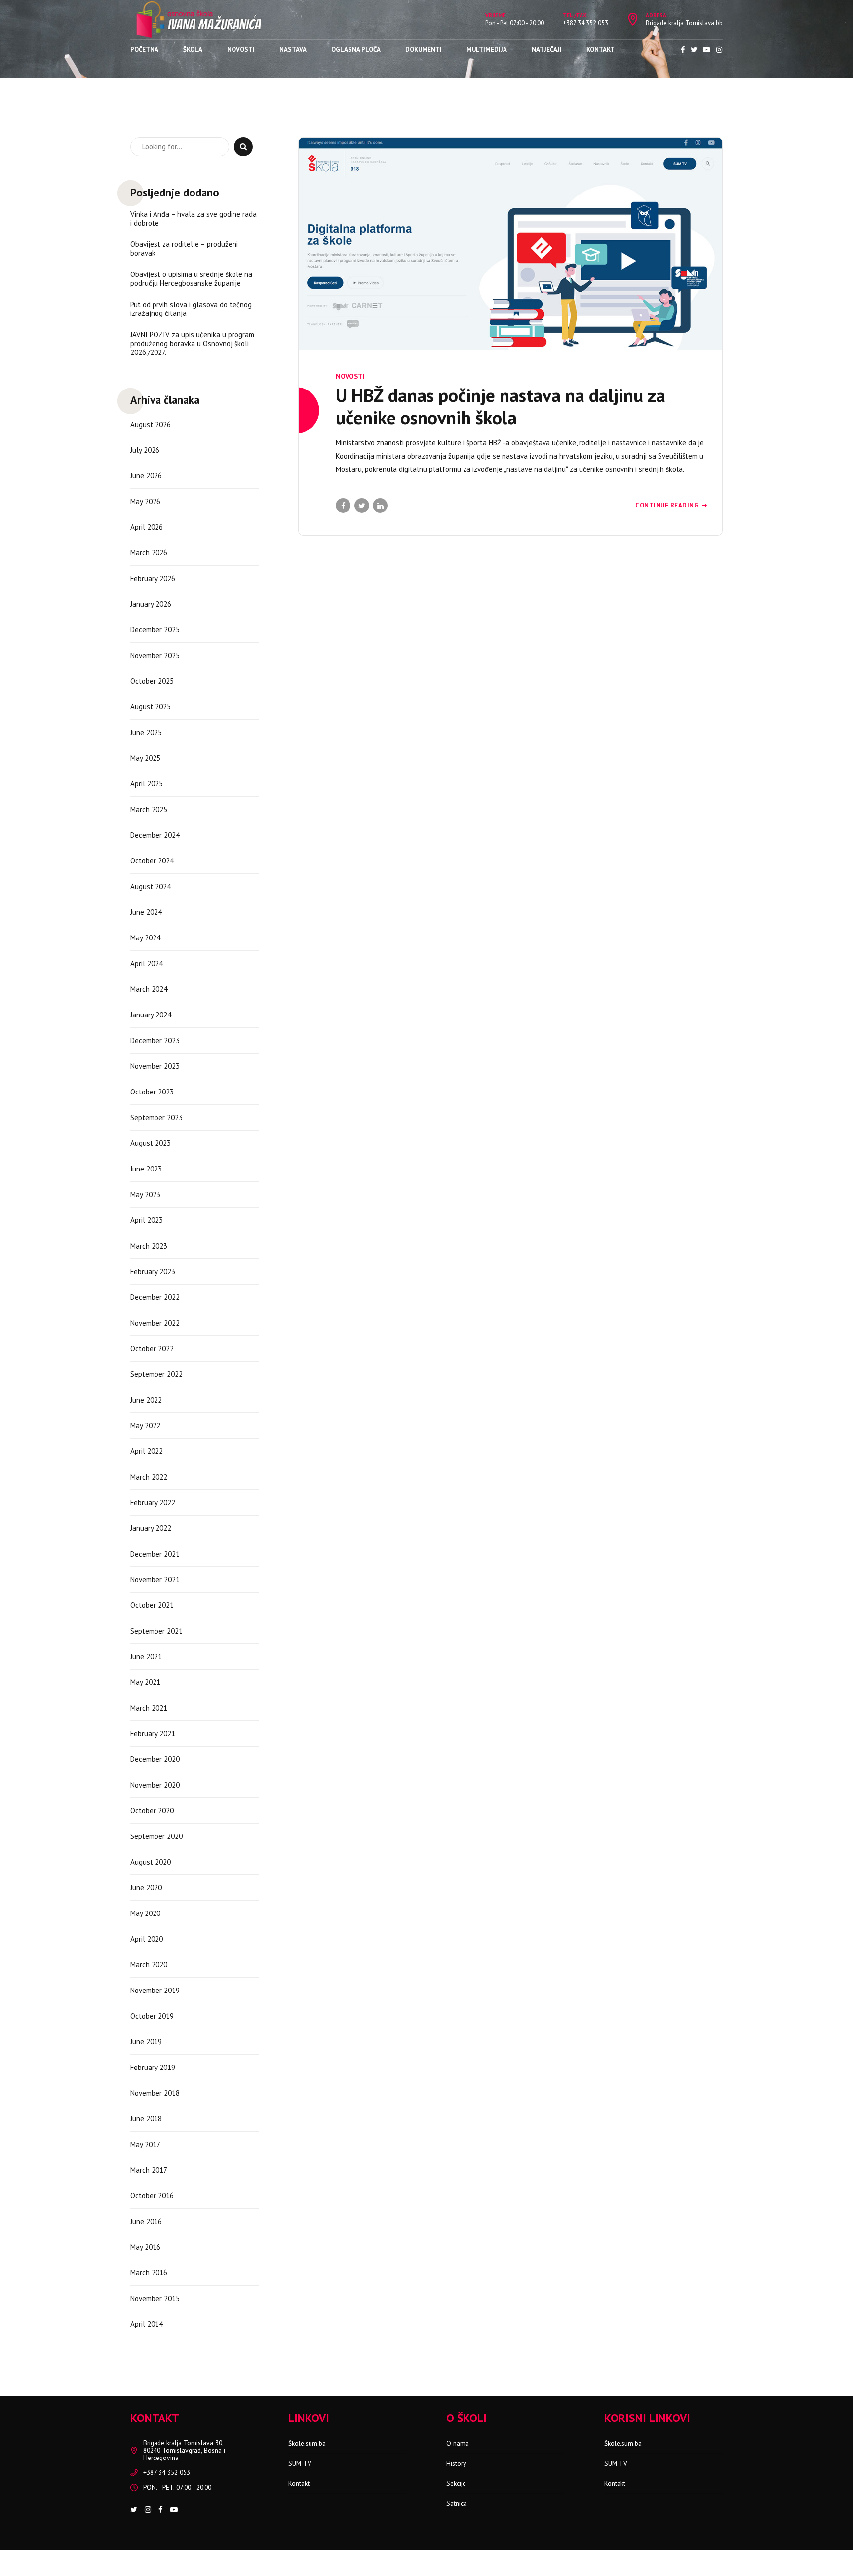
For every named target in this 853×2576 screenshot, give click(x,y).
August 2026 (151, 424)
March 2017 (149, 2170)
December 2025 (155, 630)
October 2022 (152, 1348)
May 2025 (145, 758)
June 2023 (146, 1169)
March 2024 (149, 989)
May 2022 (145, 1425)
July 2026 (145, 450)
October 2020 (152, 1811)
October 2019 (152, 2016)
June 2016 (146, 2221)
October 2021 (152, 1605)
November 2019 (155, 1990)
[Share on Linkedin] (380, 506)
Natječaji (547, 50)
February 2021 (153, 1734)
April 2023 (147, 1220)
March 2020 (149, 1965)
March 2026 (149, 553)
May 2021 (145, 1682)
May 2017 (145, 2144)
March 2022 (149, 1477)
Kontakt (601, 50)
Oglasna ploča (356, 50)
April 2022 (147, 1451)
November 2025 (155, 655)
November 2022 (155, 1323)
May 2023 (145, 1194)
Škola (193, 50)
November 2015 (155, 2298)
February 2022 (153, 1503)
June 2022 (146, 1400)
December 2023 (155, 1040)
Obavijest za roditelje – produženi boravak (184, 249)
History (456, 2463)
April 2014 (147, 2324)
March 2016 (149, 2273)
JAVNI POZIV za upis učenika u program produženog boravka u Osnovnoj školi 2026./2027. (192, 344)
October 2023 (152, 1092)
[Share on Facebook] (343, 506)
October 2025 (152, 681)
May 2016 (145, 2247)
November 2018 (155, 2093)
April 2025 (147, 784)
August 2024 (151, 886)
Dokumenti (424, 50)
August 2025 (151, 707)
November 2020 (155, 1785)
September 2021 (156, 1631)
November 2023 (155, 1066)
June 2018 (146, 2119)
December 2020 (155, 1759)
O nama (458, 2443)
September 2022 (156, 1374)
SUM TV (300, 2463)
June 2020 (146, 1888)
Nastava (293, 50)
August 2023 (151, 1143)
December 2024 (155, 835)
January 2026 (151, 604)
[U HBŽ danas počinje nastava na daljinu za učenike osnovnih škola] (510, 244)
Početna (144, 50)
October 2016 (152, 2196)
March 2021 (149, 1708)
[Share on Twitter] (362, 506)
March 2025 (149, 809)
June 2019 (146, 2042)
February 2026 (153, 578)
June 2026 (146, 476)
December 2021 (155, 1554)
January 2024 (151, 1015)
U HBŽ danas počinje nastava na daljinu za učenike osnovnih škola (501, 406)
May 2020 (145, 1913)
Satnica (457, 2503)
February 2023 (153, 1271)
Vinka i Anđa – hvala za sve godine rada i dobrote (194, 219)
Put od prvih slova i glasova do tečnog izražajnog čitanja (191, 309)
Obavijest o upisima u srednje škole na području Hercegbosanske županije (191, 279)
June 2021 (146, 1657)
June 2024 (146, 912)
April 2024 (147, 963)
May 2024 (145, 938)
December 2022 (155, 1297)
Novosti (241, 50)
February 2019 (153, 2067)
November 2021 (155, 1580)
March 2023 (149, 1246)
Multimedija (487, 50)
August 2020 (151, 1862)
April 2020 (147, 1939)
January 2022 (151, 1528)
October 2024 (152, 861)
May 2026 (145, 501)
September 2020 (156, 1836)
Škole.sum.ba (307, 2443)
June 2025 (146, 732)
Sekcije (456, 2483)
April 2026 (147, 527)
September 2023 (156, 1117)
